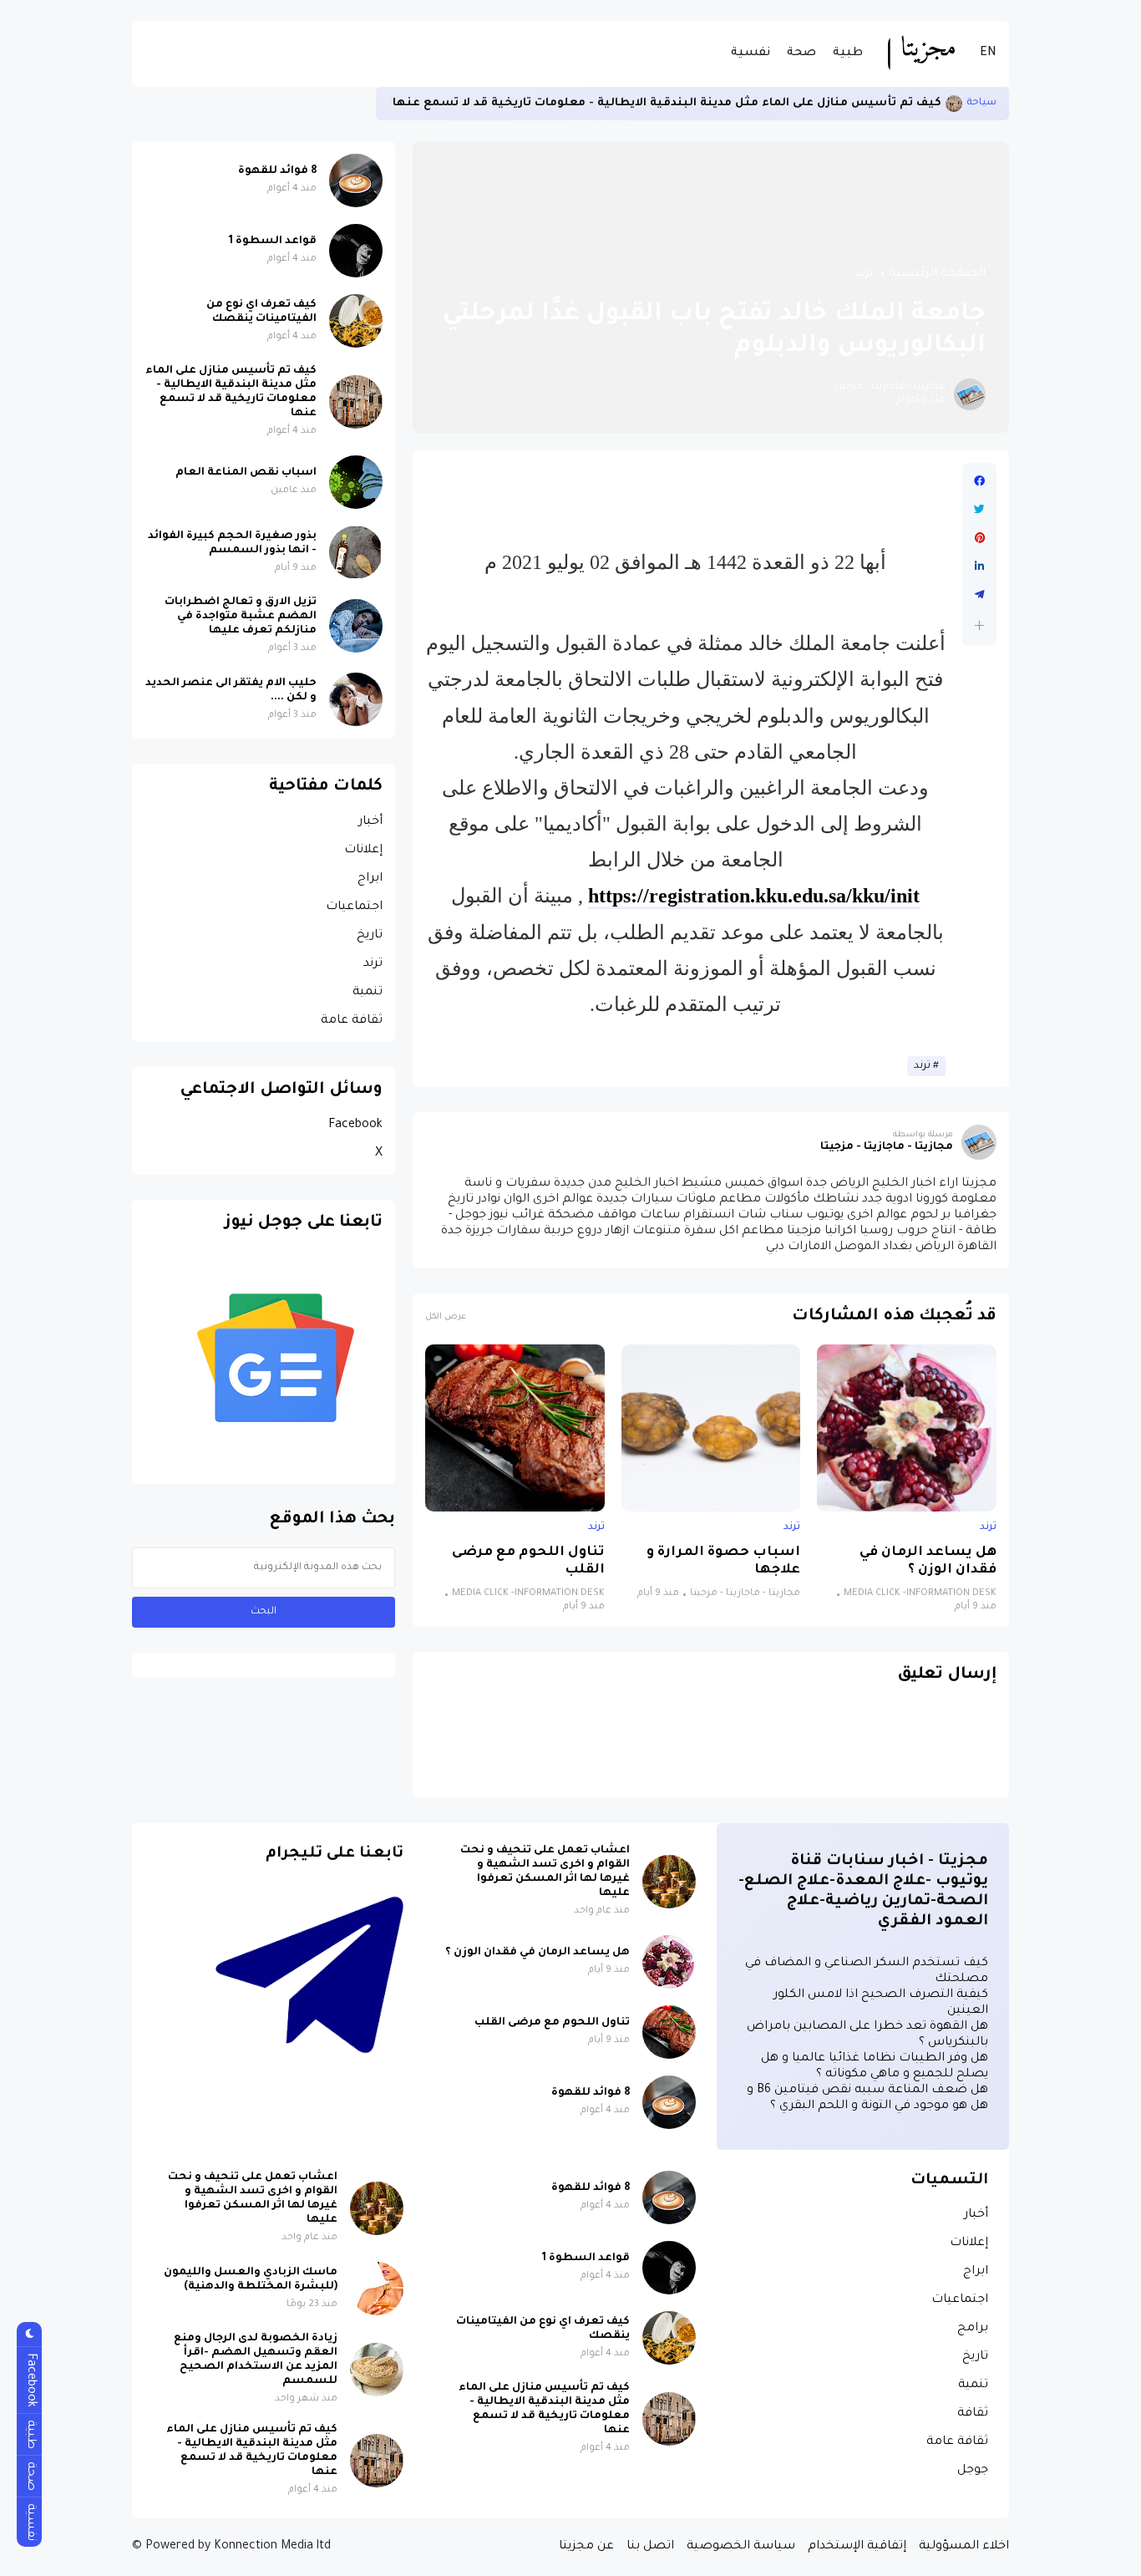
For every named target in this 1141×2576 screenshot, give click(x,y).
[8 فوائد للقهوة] (356, 180)
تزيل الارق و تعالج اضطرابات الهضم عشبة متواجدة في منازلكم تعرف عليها (241, 617)
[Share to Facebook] (979, 481)
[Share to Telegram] (979, 595)
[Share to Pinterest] (979, 538)
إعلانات (363, 851)
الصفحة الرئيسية (937, 274)
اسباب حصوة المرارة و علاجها (723, 1562)
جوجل (973, 2471)
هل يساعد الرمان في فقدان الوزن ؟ (928, 1562)
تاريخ (370, 936)
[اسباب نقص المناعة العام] (356, 482)
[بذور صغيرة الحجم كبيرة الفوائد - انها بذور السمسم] (356, 552)
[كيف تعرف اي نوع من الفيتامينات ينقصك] (356, 321)
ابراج (370, 879)
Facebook (355, 1125)
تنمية (368, 993)
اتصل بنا (650, 2547)
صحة (801, 53)
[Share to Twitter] (979, 510)
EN (988, 53)
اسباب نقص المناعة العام (246, 473)
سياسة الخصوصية (741, 2547)
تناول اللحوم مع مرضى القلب (528, 1562)
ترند (865, 274)
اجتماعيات (354, 907)
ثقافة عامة (352, 1021)
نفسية (751, 53)
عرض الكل (446, 1317)
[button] (979, 625)
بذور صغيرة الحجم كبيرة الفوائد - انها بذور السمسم (232, 544)
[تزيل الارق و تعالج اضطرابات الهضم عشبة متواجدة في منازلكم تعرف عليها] (356, 626)
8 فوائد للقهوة (277, 171)
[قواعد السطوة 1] (356, 251)
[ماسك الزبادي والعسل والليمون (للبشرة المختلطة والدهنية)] (377, 2289)
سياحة (981, 103)
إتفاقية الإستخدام (857, 2547)
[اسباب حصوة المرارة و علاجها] (711, 1428)
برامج (973, 2329)
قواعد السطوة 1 (273, 241)
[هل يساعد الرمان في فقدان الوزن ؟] (907, 1428)
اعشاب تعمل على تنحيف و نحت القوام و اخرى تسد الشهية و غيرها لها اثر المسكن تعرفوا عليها (545, 1872)
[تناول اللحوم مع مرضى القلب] (515, 1428)
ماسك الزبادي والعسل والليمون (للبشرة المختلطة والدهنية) (251, 2280)
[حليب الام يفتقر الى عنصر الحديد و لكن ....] (356, 699)
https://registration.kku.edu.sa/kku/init (754, 896)
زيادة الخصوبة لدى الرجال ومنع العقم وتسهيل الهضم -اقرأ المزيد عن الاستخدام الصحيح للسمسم (256, 2360)
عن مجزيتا (586, 2547)
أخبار (370, 822)
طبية (848, 53)
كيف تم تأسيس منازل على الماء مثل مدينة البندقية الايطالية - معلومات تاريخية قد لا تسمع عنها (667, 103)
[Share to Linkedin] (979, 567)
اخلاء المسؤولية (964, 2547)
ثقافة (973, 2414)
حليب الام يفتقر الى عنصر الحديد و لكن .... (231, 691)
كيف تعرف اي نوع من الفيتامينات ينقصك (261, 312)
